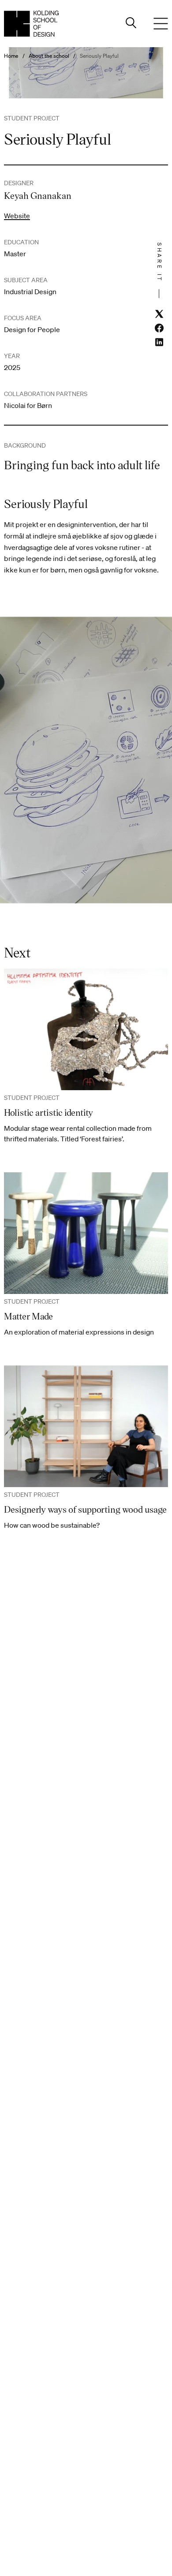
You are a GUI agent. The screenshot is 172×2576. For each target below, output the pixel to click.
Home (11, 56)
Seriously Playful (99, 56)
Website (17, 216)
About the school (49, 56)
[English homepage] (31, 24)
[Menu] (161, 24)
